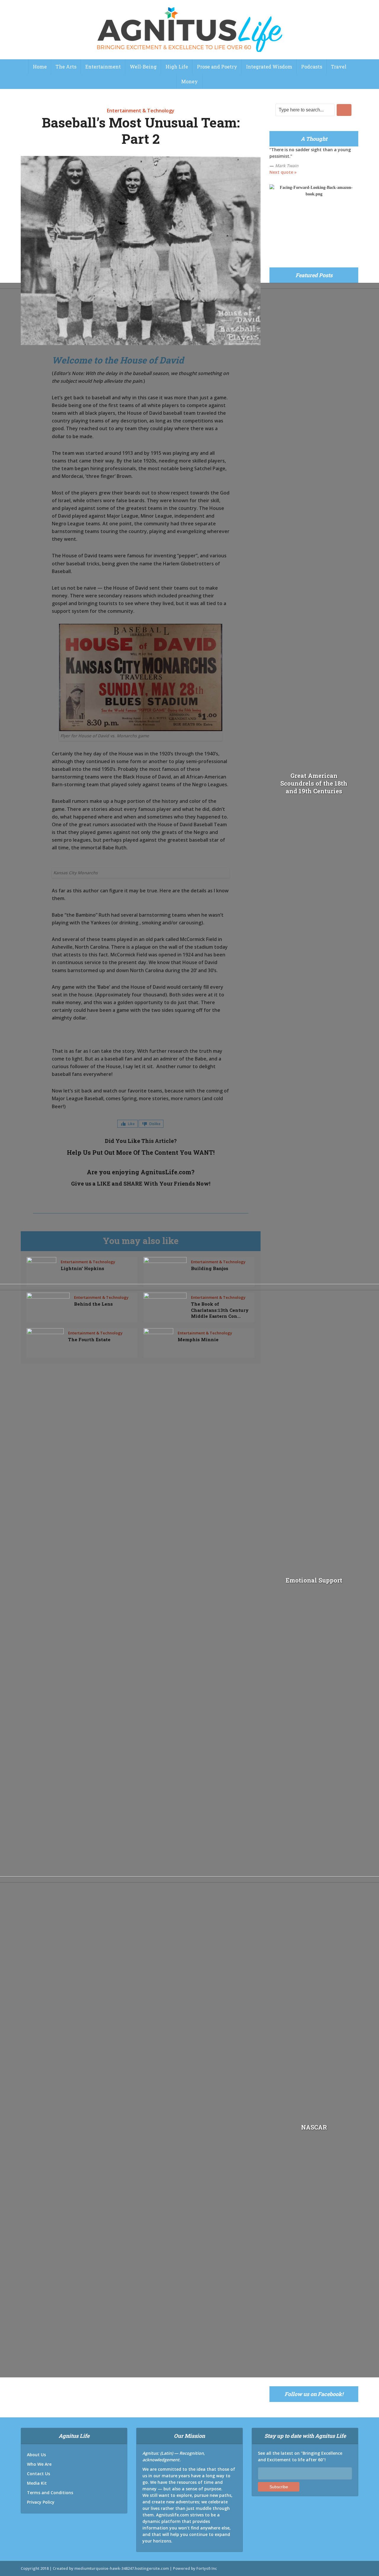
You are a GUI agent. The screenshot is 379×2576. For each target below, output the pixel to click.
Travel (339, 67)
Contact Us (38, 2474)
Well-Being (143, 67)
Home (40, 67)
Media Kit (37, 2483)
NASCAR (314, 2127)
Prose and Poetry (217, 67)
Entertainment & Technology (141, 111)
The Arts (66, 67)
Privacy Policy (41, 2502)
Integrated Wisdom (269, 67)
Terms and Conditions (50, 2493)
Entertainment (103, 67)
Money (189, 81)
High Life (177, 67)
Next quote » (283, 172)
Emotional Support (314, 1580)
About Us (36, 2455)
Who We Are (39, 2464)
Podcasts (312, 67)
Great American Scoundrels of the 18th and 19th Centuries (314, 783)
